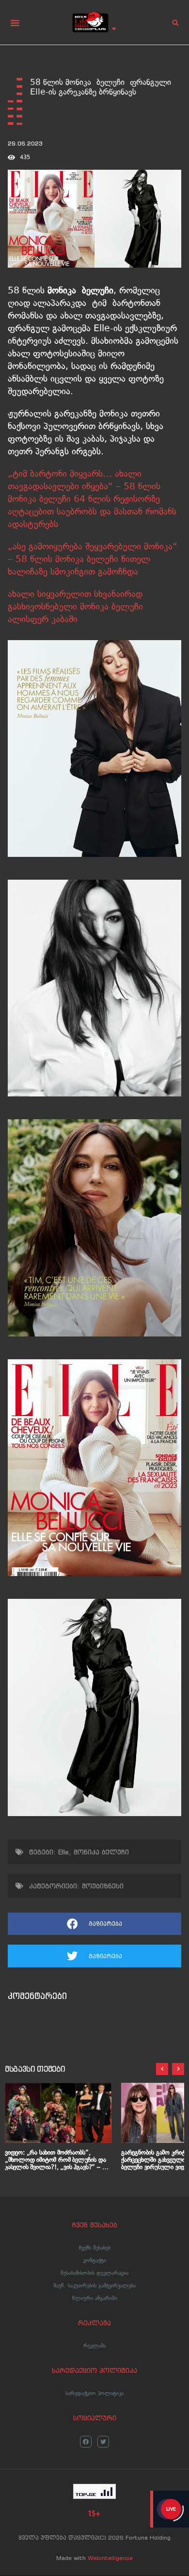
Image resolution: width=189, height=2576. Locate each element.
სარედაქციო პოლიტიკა (94, 2393)
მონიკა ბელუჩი (101, 1852)
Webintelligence (110, 2558)
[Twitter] (103, 2442)
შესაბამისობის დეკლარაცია (94, 2273)
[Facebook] (86, 2442)
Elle (63, 1852)
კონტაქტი (94, 2260)
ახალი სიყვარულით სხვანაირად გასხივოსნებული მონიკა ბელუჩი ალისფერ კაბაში (75, 606)
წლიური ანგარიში (95, 2298)
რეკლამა (94, 2346)
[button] (15, 23)
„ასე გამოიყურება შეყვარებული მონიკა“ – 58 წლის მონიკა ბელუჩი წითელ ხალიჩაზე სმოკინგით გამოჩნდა (93, 559)
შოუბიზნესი (103, 1886)
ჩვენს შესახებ (95, 2248)
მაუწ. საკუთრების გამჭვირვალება (94, 2286)
